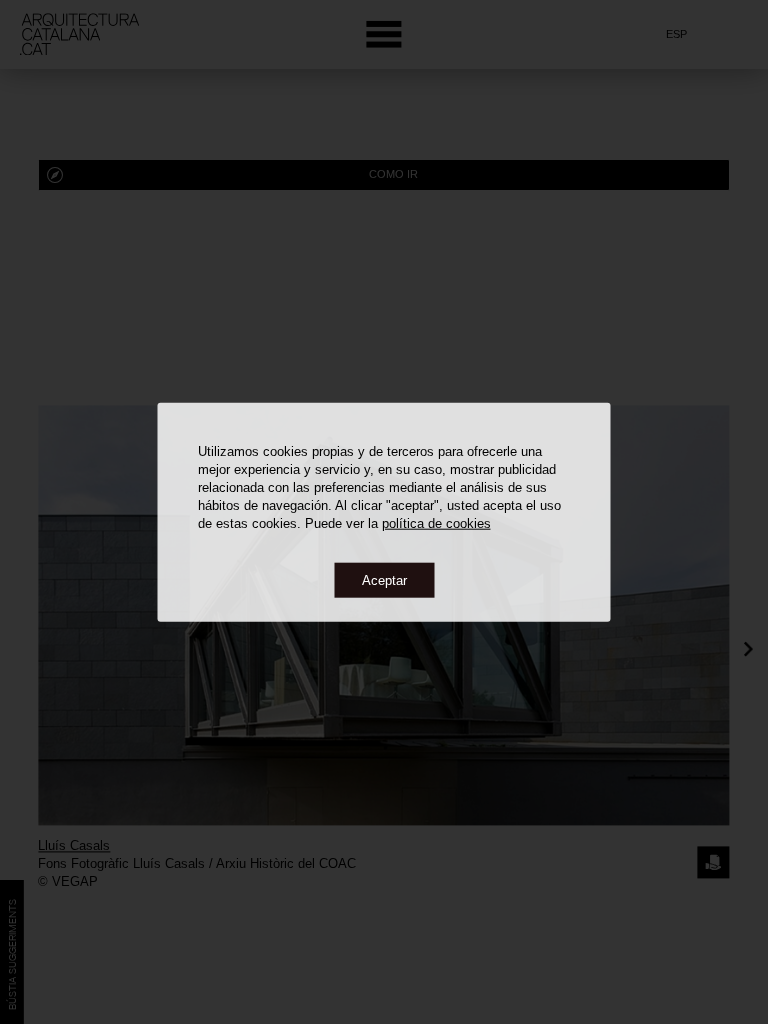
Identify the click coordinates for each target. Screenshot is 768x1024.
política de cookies (436, 522)
